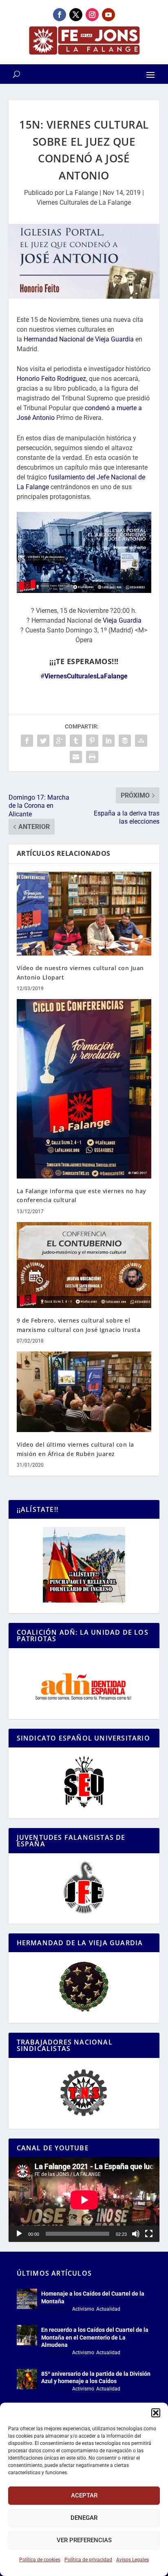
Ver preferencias (84, 2540)
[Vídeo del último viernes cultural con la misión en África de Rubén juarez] (84, 1392)
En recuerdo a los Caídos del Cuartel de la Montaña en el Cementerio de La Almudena (95, 2337)
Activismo (83, 2309)
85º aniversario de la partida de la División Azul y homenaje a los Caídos (96, 2377)
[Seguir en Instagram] (92, 15)
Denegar (84, 2518)
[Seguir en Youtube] (108, 15)
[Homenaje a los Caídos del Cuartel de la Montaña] (27, 2299)
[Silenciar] (136, 2234)
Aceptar (84, 2495)
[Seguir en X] (76, 15)
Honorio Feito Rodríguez (51, 379)
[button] (156, 2413)
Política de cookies (40, 2560)
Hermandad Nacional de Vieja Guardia (79, 339)
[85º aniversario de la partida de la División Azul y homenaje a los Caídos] (27, 2379)
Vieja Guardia (122, 620)
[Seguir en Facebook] (60, 15)
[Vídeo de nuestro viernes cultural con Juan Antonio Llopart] (84, 914)
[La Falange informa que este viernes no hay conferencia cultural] (84, 1089)
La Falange (82, 193)
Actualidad (108, 2309)
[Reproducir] (19, 2234)
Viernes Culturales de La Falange (84, 202)
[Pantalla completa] (149, 2234)
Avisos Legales (133, 2560)
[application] (84, 2200)
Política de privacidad (88, 2560)
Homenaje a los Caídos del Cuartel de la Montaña (93, 2297)
